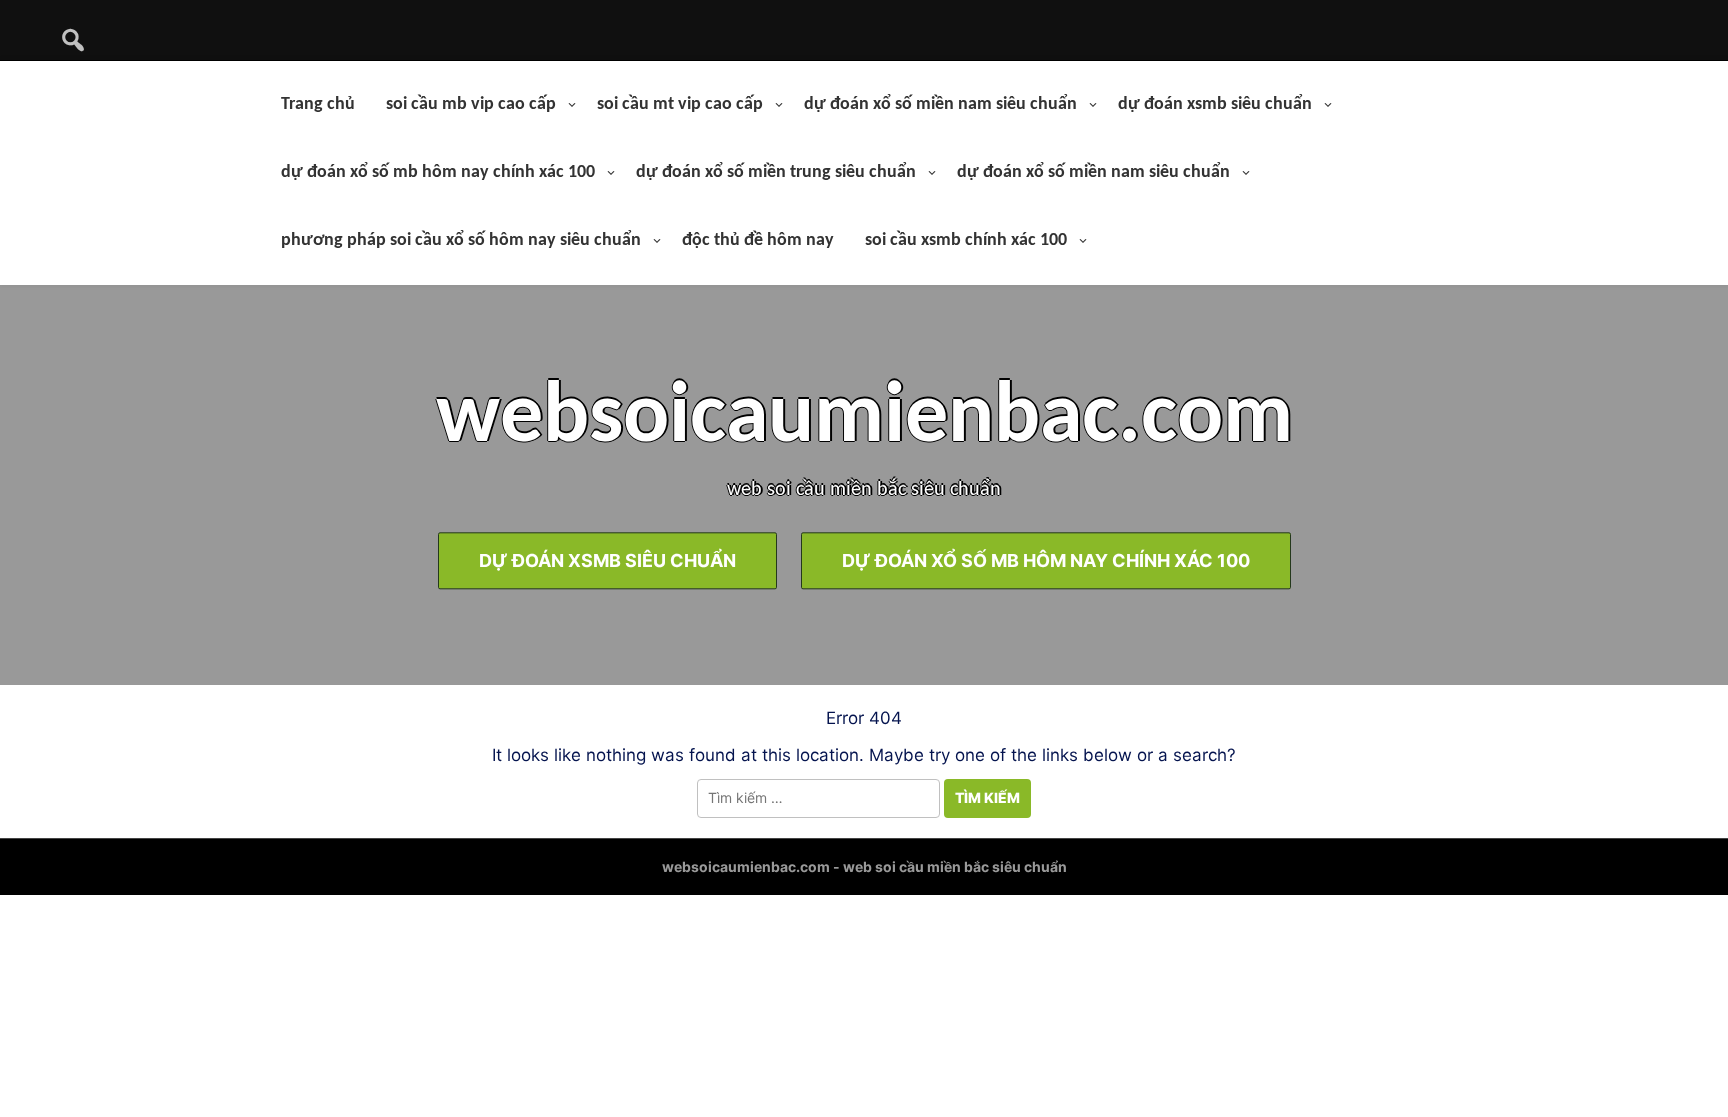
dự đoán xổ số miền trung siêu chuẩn (776, 172)
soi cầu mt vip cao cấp (680, 104)
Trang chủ (318, 104)
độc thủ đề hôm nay (758, 240)
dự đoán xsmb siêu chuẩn (1215, 104)
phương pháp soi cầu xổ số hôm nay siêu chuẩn (461, 240)
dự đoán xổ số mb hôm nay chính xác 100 (438, 172)
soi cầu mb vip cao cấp (471, 104)
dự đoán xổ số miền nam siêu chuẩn (940, 104)
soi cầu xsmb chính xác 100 (966, 240)
